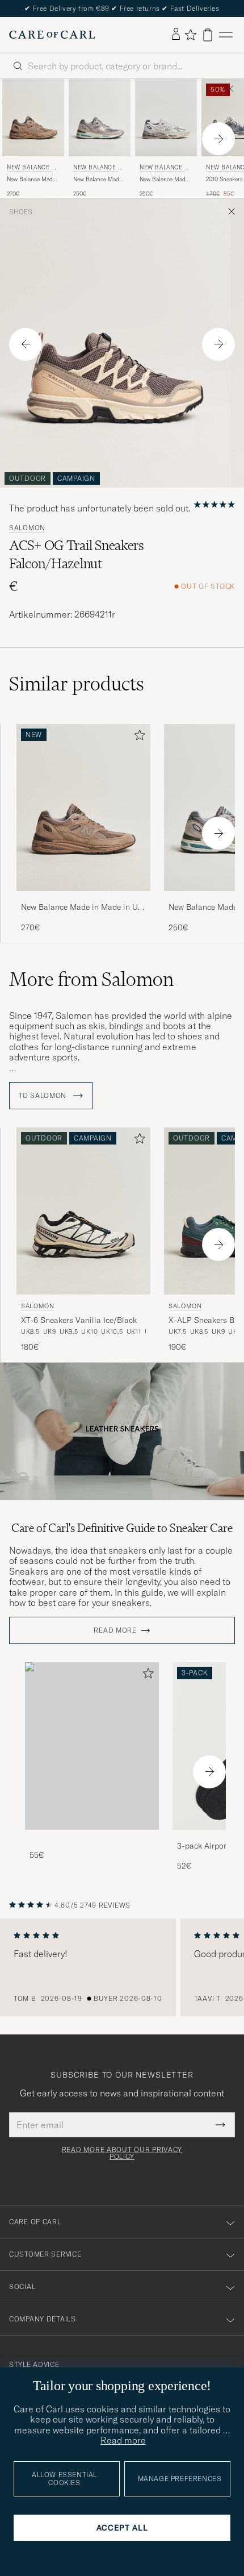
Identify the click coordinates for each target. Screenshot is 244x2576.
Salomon (27, 528)
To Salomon (44, 1096)
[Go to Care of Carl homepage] (52, 35)
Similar (77, 684)
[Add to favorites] (137, 737)
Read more (115, 1630)
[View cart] (208, 35)
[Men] (92, 1746)
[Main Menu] (226, 35)
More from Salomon (91, 979)
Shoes (21, 212)
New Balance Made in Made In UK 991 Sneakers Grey (98, 180)
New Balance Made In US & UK (32, 168)
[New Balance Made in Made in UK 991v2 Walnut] (83, 899)
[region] (122, 1967)
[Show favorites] (190, 35)
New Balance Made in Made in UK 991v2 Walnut (31, 180)
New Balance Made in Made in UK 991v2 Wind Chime (164, 180)
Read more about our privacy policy (122, 2153)
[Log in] (176, 35)
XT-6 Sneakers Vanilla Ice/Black (79, 1320)
